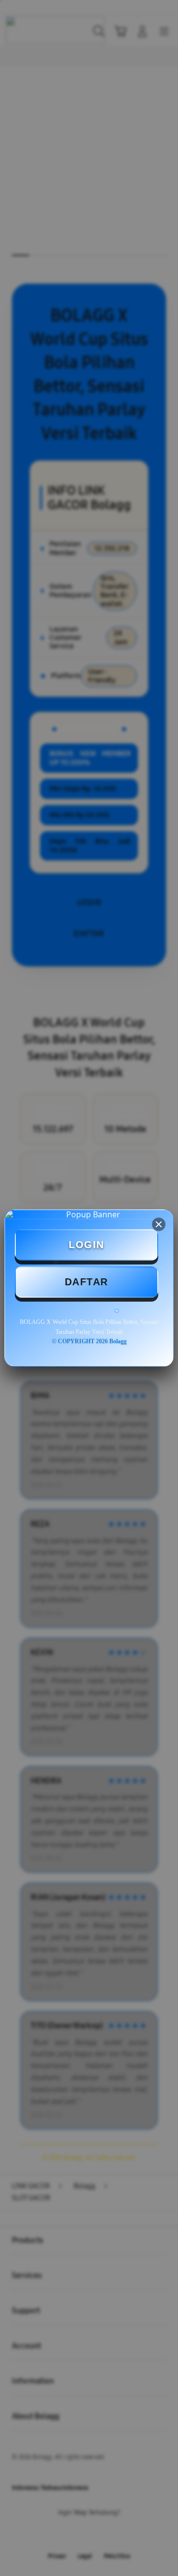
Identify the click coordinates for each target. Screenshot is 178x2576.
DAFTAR (87, 1282)
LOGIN (87, 1245)
